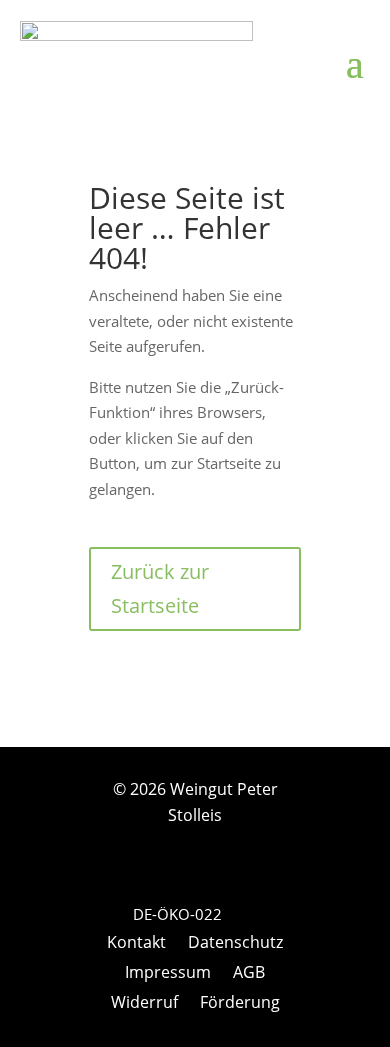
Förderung (240, 1004)
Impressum (168, 974)
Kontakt (136, 944)
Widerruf (144, 1004)
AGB (249, 974)
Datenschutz (235, 944)
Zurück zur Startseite (160, 588)
